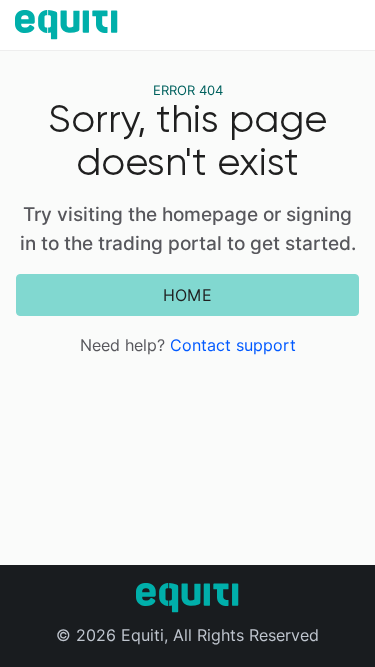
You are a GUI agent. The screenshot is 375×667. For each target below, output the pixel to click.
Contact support (233, 345)
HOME (187, 295)
